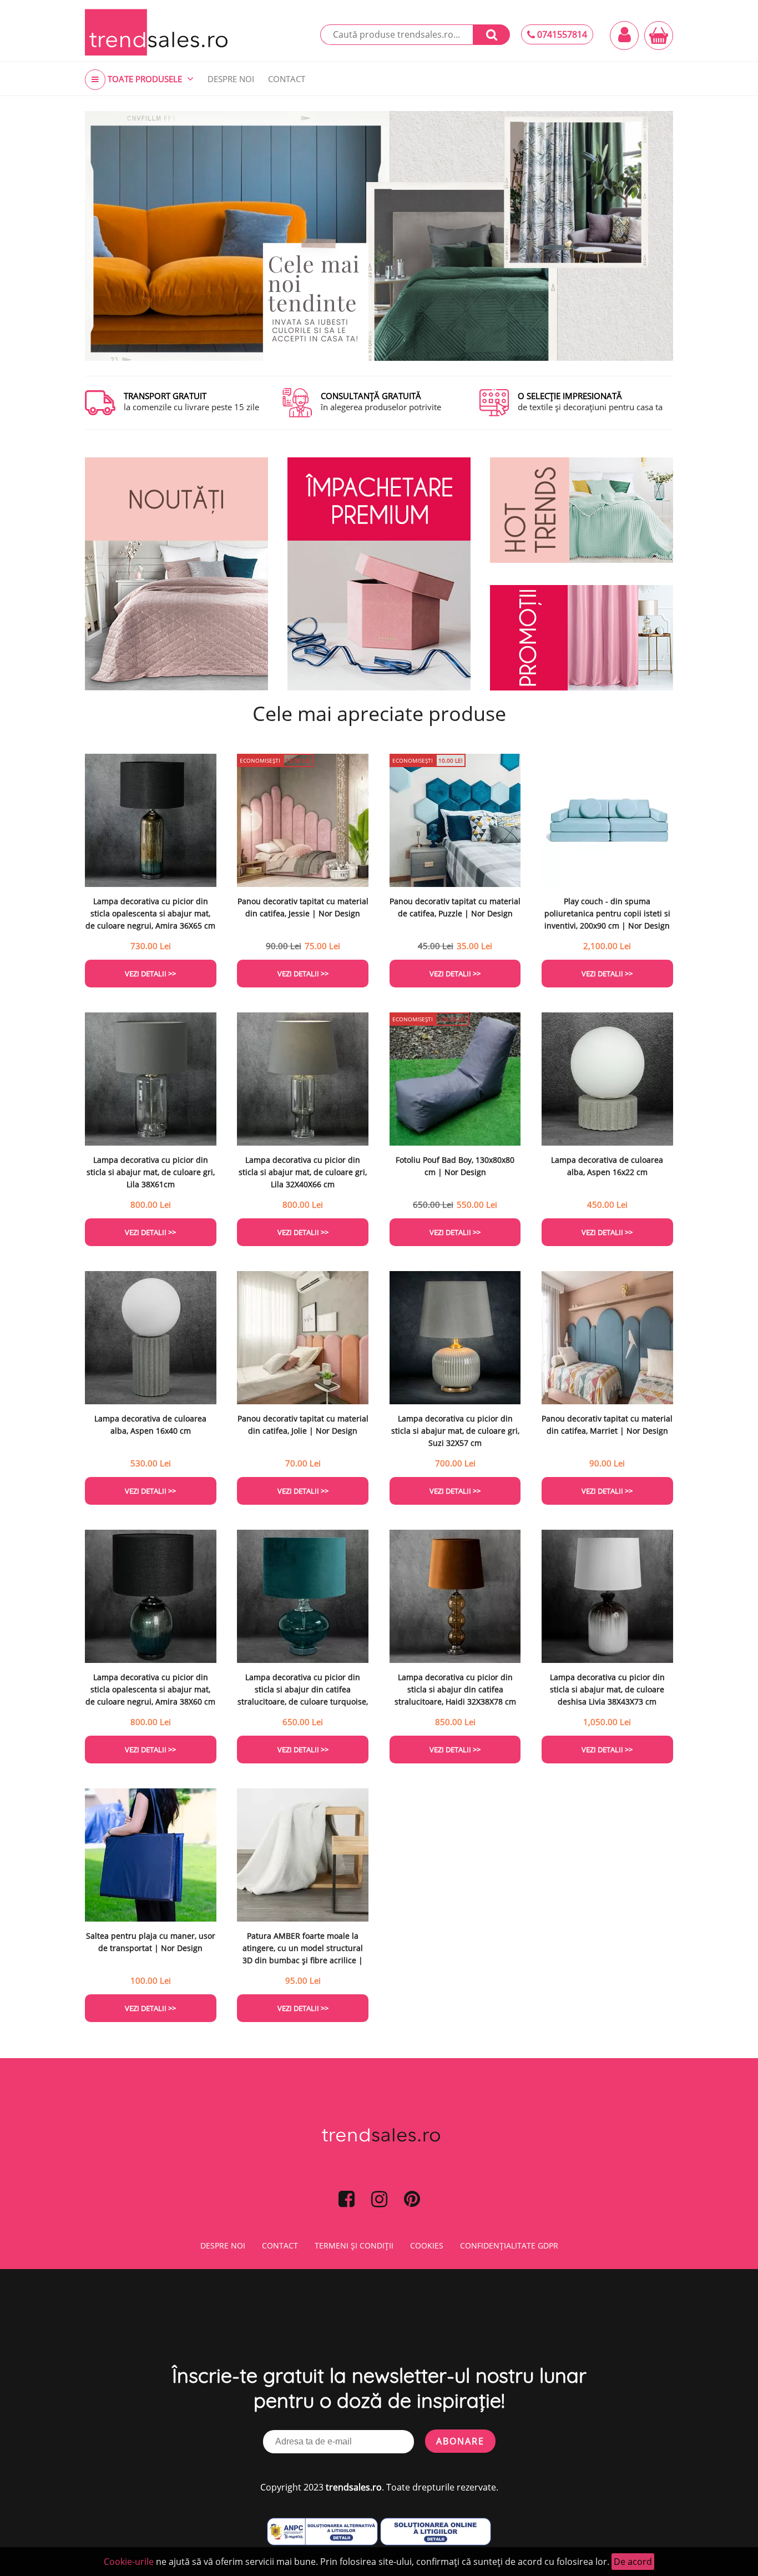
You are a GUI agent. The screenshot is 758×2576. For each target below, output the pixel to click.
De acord (633, 2562)
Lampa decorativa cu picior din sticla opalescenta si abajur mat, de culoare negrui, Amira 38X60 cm (150, 1689)
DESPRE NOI (231, 79)
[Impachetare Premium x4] (379, 574)
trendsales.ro (354, 2487)
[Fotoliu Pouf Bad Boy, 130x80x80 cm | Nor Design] (455, 1079)
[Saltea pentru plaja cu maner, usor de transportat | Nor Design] (151, 1855)
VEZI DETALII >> (150, 974)
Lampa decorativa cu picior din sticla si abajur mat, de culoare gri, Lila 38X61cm (151, 1172)
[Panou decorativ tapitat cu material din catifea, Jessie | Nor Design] (303, 820)
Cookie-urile (129, 2562)
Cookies (427, 2245)
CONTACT (287, 79)
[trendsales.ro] (156, 32)
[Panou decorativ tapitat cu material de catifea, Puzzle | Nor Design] (455, 820)
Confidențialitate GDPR (509, 2245)
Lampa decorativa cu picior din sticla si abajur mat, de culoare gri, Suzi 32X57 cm (455, 1431)
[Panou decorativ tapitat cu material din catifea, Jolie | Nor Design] (303, 1338)
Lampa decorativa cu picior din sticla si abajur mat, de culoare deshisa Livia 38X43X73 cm (607, 1689)
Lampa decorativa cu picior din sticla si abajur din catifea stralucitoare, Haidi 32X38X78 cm (455, 1689)
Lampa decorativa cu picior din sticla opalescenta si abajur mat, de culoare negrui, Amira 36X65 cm (150, 913)
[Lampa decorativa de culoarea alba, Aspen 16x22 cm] (607, 1079)
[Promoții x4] (582, 638)
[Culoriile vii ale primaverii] (379, 236)
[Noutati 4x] (176, 574)
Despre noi (223, 2245)
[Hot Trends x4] (582, 510)
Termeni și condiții (354, 2245)
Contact (280, 2245)
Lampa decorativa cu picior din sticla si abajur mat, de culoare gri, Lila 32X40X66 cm (303, 1172)
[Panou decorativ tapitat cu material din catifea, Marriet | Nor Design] (607, 1338)
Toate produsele (145, 79)
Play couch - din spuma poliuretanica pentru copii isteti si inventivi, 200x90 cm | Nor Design (607, 913)
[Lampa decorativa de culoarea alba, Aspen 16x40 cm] (151, 1338)
